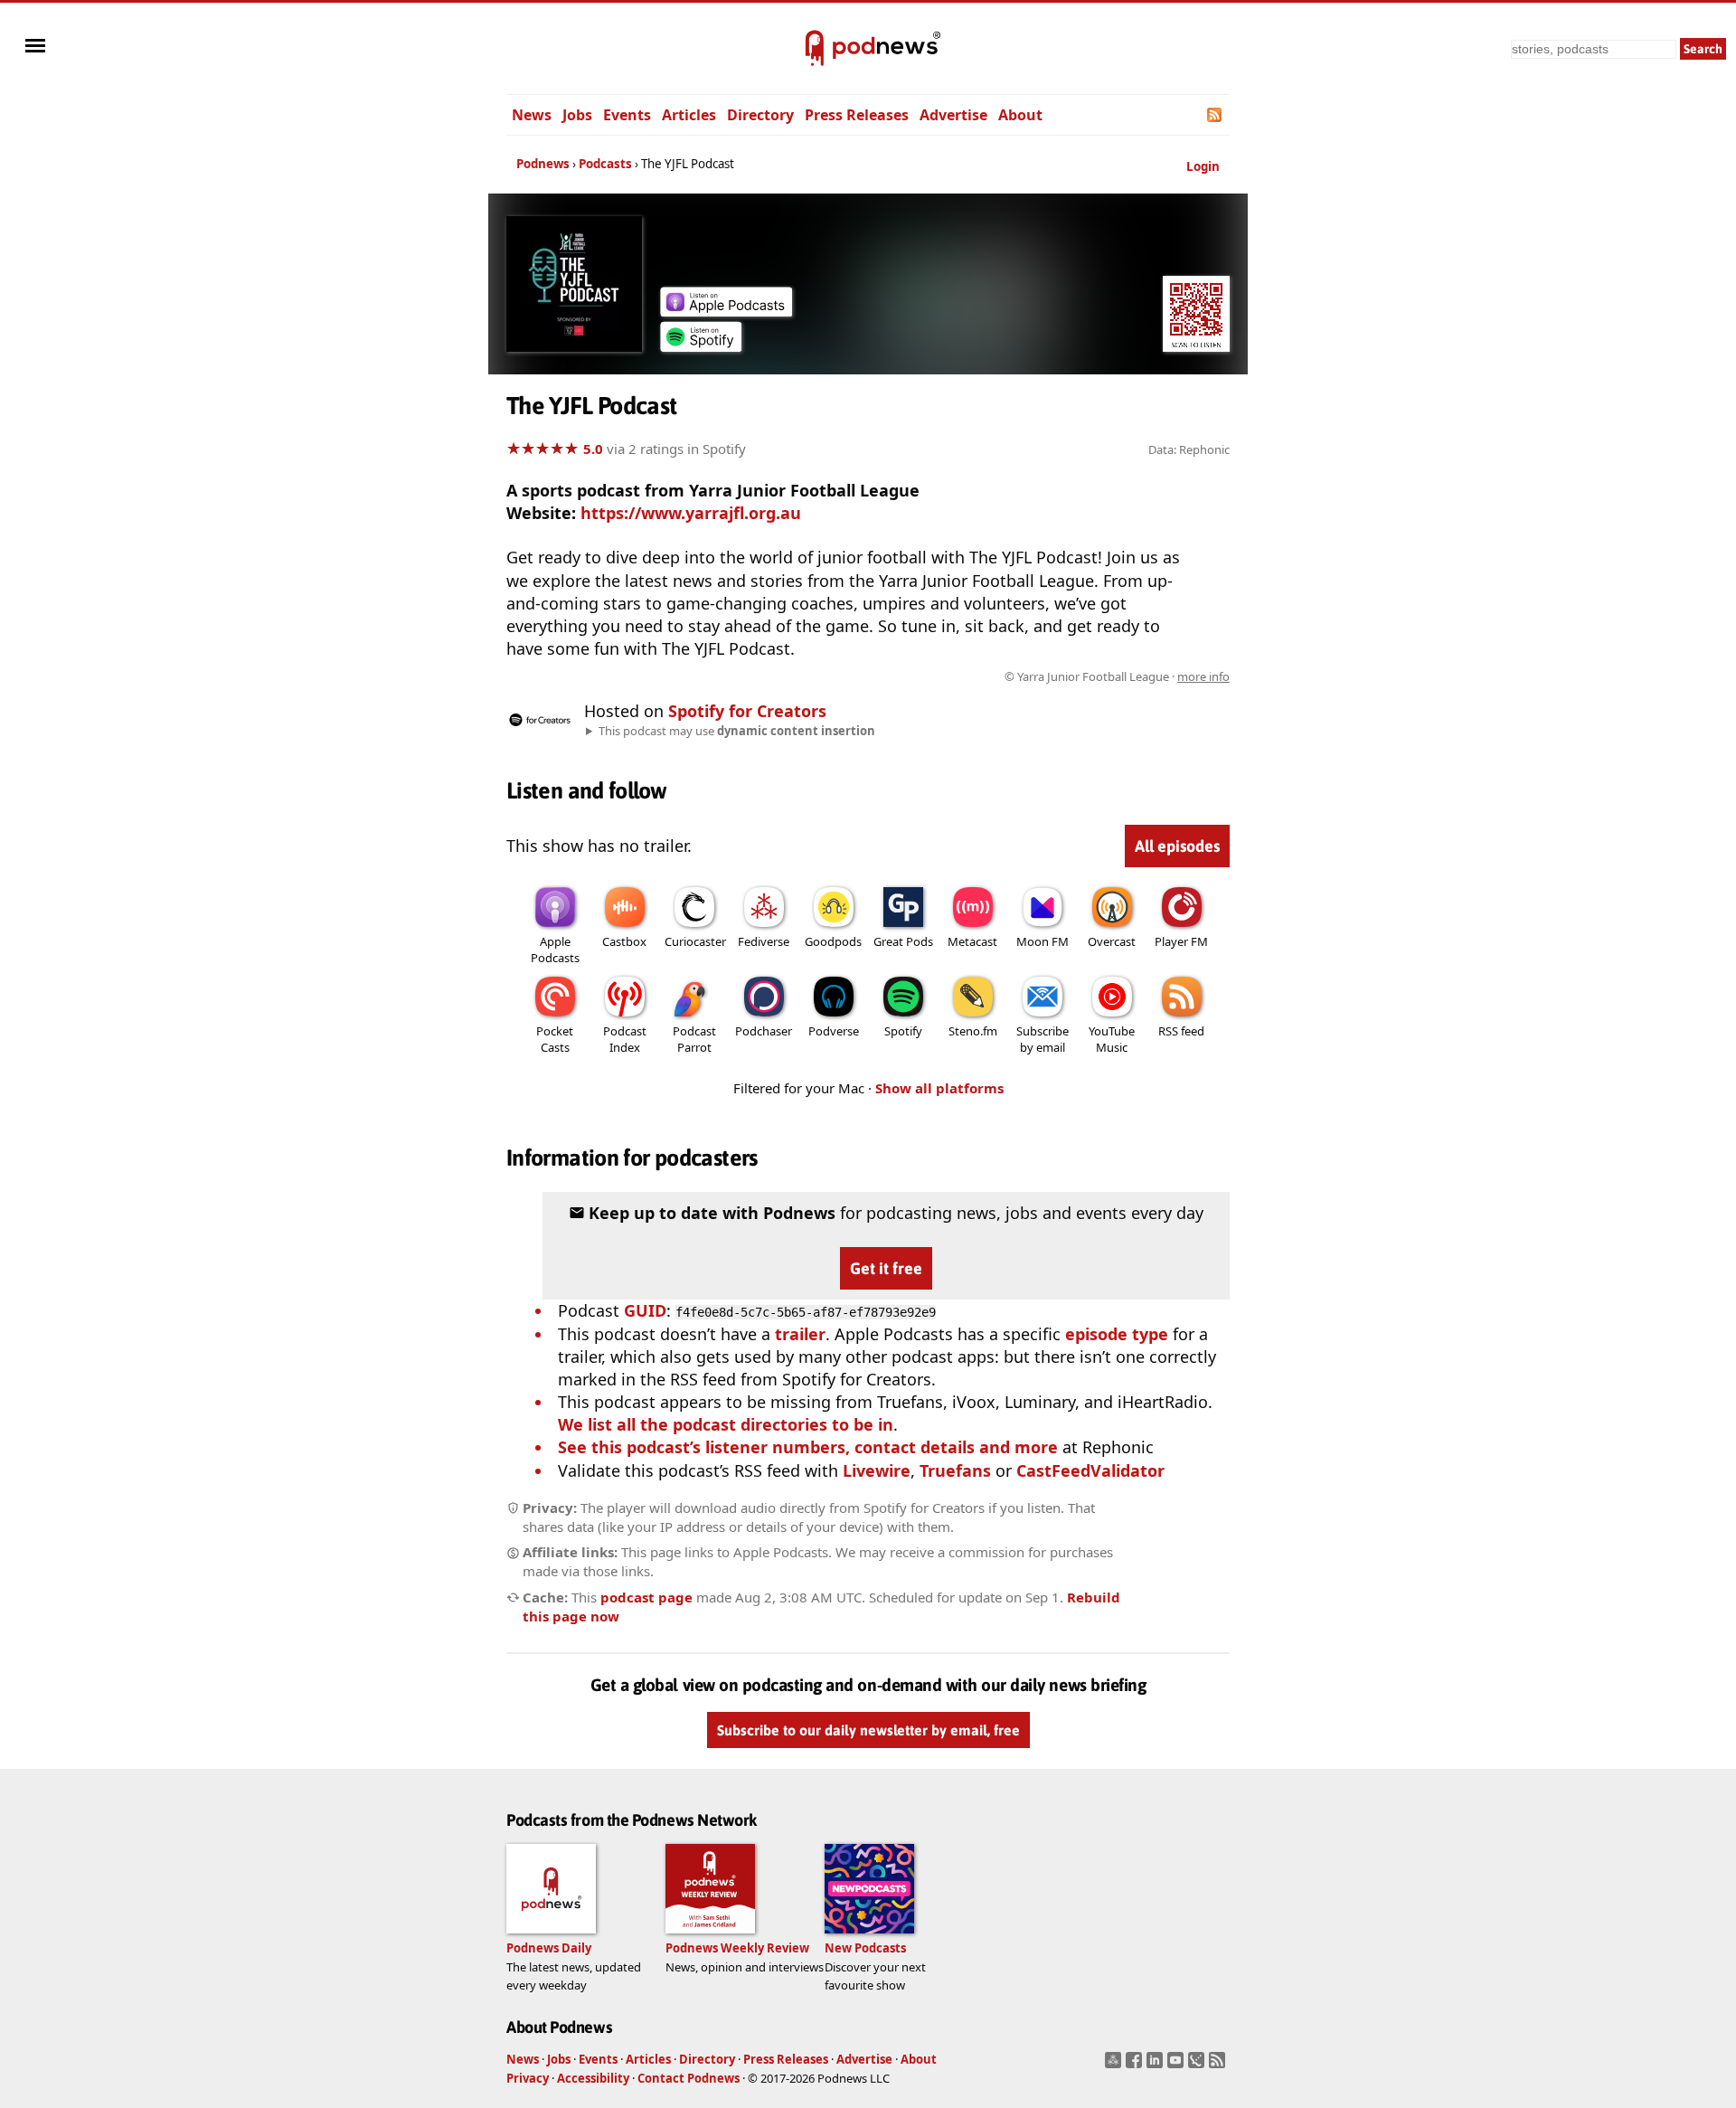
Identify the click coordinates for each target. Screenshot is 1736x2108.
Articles (689, 115)
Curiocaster (695, 941)
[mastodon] (1115, 2065)
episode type (1117, 1334)
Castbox (624, 941)
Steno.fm (973, 1031)
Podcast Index (625, 1039)
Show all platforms (939, 1088)
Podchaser (764, 1031)
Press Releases (857, 115)
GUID (645, 1310)
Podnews (543, 164)
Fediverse (764, 941)
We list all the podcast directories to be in (726, 1424)
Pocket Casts (555, 1039)
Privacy (528, 2078)
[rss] (1219, 2065)
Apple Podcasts (555, 950)
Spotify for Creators (747, 711)
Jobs (577, 115)
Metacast (972, 941)
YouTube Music (1112, 1039)
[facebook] (1136, 2065)
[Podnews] (815, 49)
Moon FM (1043, 941)
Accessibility (593, 2078)
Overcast (1112, 941)
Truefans (955, 1470)
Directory (760, 115)
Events (627, 115)
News (532, 115)
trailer (800, 1334)
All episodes (1177, 846)
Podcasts (605, 164)
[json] (1198, 2065)
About (1020, 115)
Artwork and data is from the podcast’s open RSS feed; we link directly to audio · (943, 676)
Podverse (834, 1031)
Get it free (886, 1268)
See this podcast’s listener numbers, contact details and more (808, 1447)
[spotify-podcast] (701, 345)
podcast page (646, 1597)
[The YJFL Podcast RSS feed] (1216, 115)
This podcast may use (737, 731)
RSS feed (1181, 1031)
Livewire (877, 1470)
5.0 (593, 449)
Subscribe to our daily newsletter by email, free (868, 1731)
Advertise (953, 115)
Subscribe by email (1043, 1039)
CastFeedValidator (1090, 1470)
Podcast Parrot (694, 1039)
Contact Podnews (689, 2078)
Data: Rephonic (1189, 449)
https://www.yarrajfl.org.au (691, 513)
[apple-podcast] (726, 310)
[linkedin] (1157, 2065)
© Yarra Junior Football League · (1117, 676)
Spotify (903, 1031)
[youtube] (1178, 2065)
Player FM (1181, 941)
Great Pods (903, 941)
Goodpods (833, 941)
